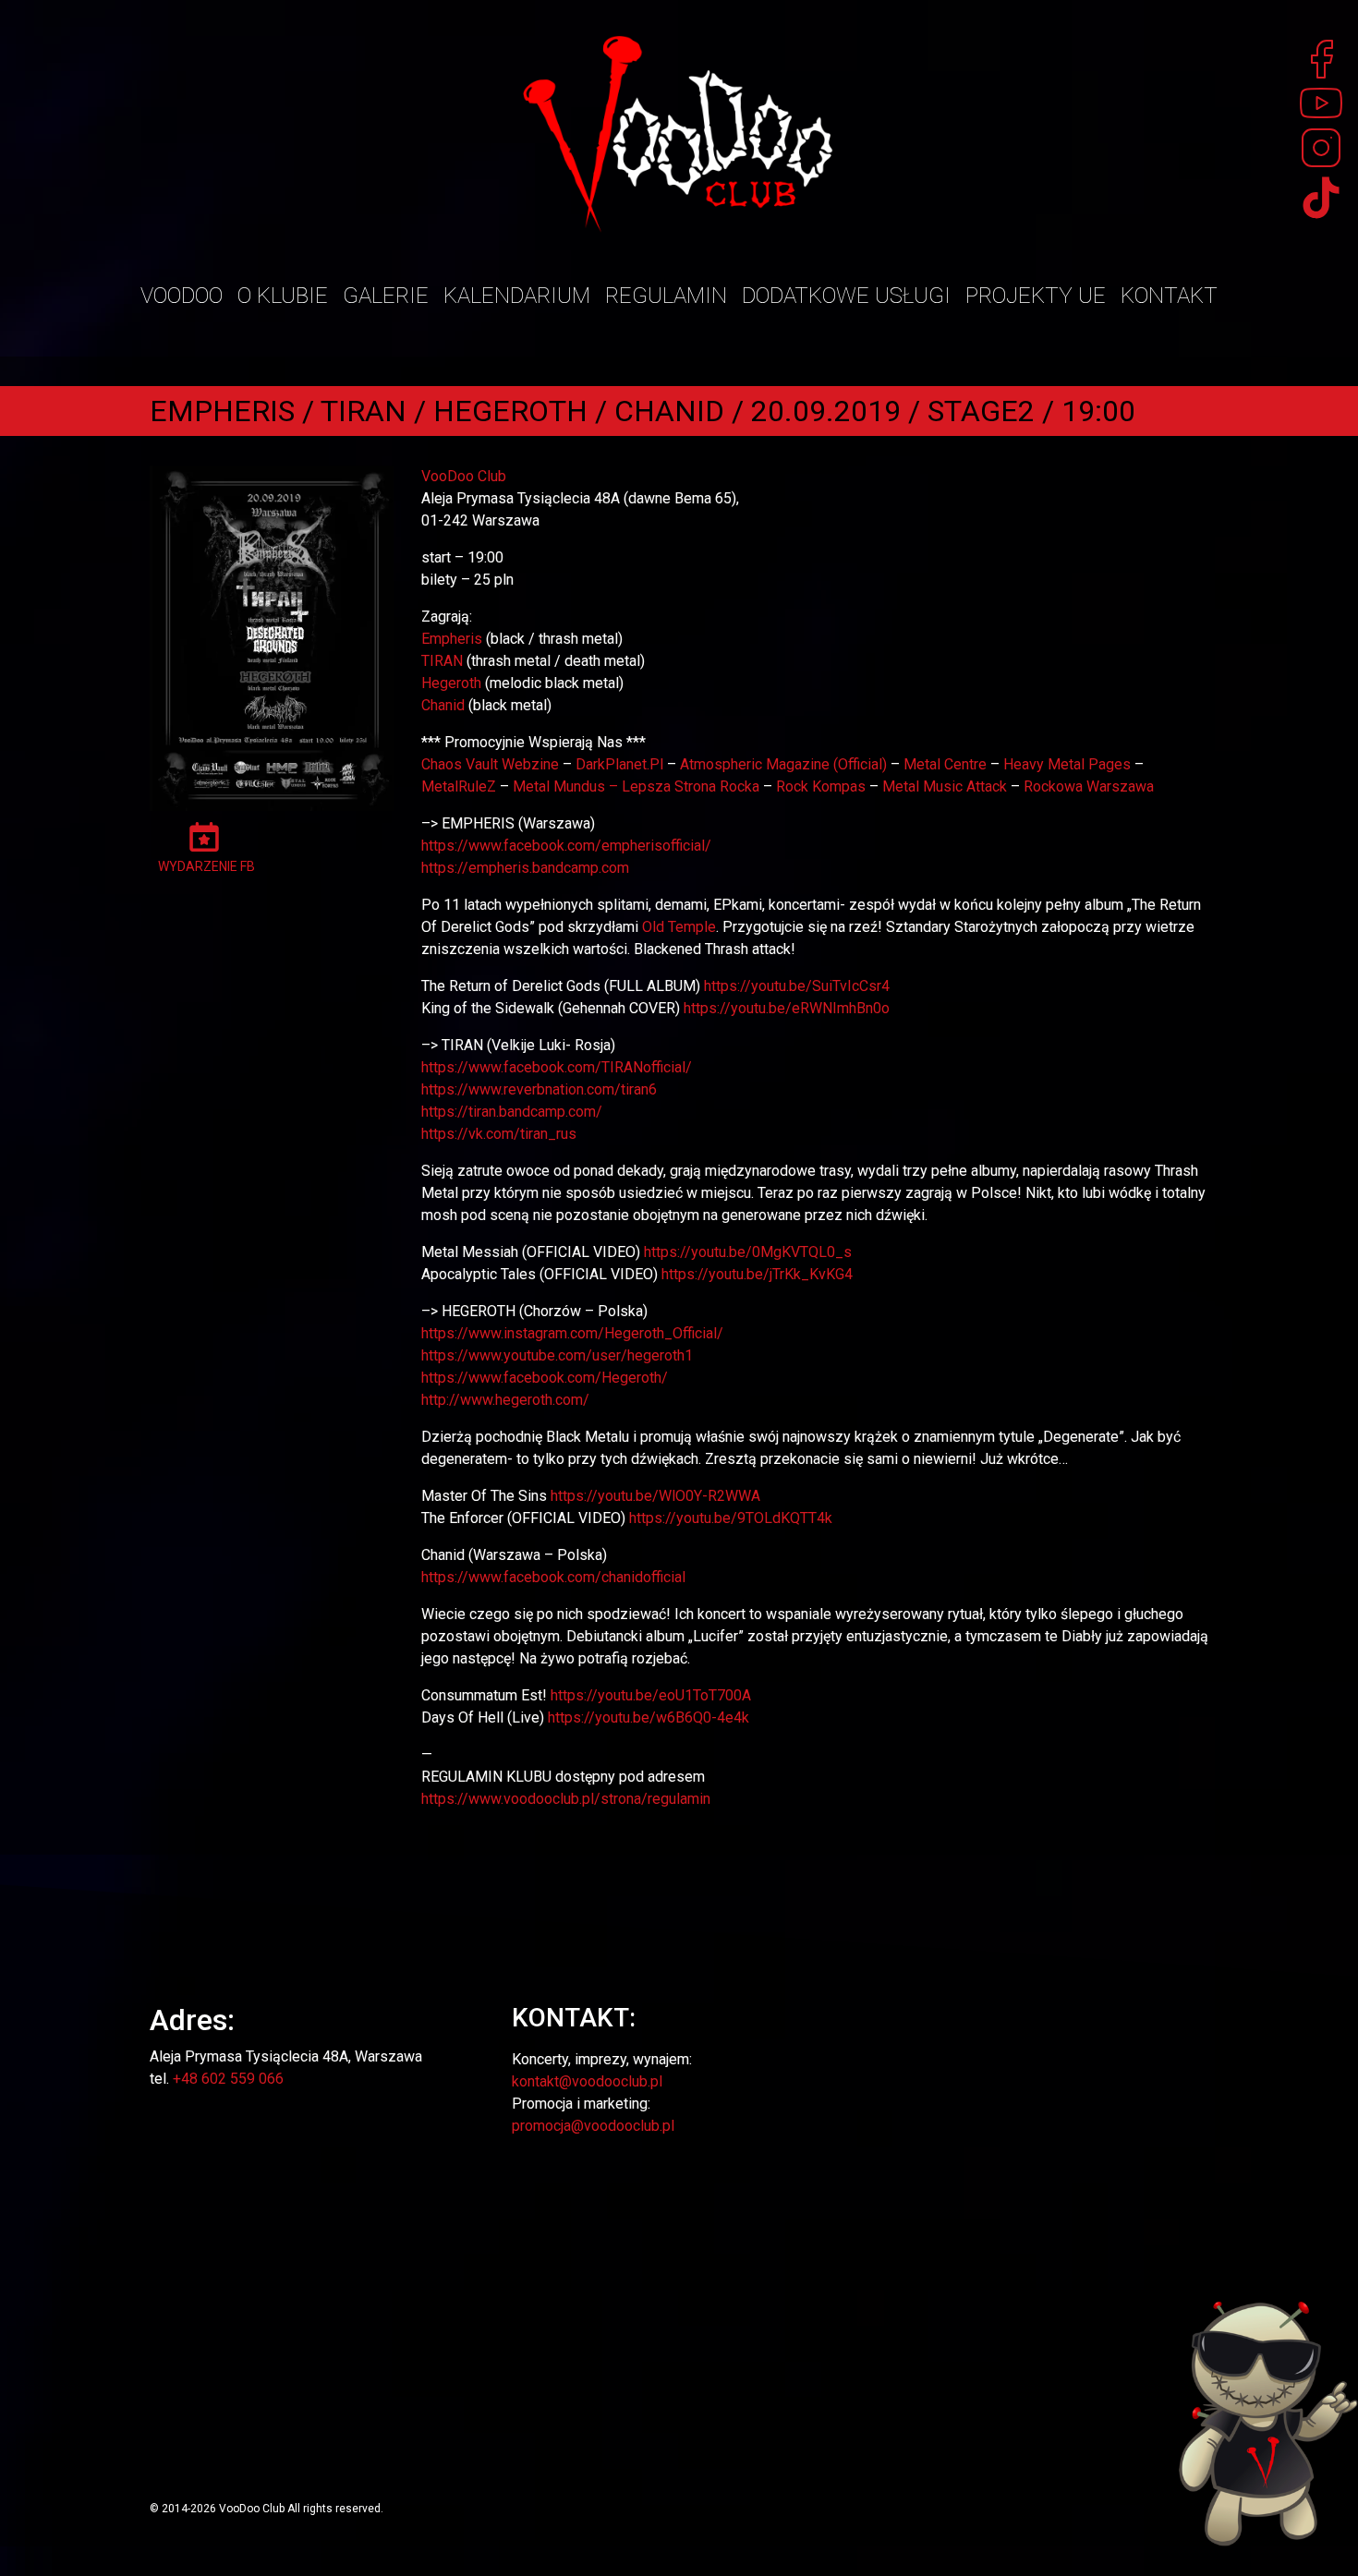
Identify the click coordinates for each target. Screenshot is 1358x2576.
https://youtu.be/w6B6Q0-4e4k (649, 1717)
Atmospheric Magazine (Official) (783, 764)
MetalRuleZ (459, 786)
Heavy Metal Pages (1067, 764)
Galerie (386, 296)
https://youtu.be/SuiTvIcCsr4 (797, 986)
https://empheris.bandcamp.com (525, 868)
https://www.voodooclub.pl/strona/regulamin (566, 1799)
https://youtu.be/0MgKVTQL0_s (748, 1252)
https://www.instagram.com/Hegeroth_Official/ (572, 1333)
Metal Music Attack (945, 786)
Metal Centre (945, 764)
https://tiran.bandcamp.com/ (512, 1112)
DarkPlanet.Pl (619, 764)
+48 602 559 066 (228, 2079)
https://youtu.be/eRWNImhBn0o (787, 1008)
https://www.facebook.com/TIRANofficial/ (557, 1067)
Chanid (443, 705)
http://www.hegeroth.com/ (505, 1400)
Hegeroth (451, 683)
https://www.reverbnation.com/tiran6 (539, 1089)
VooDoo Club (464, 476)
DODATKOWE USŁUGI (846, 296)
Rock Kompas (821, 786)
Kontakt (1169, 296)
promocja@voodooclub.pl (593, 2126)
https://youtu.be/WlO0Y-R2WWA (655, 1496)
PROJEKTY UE (1036, 296)
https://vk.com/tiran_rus (499, 1134)
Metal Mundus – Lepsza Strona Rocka (636, 786)
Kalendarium (517, 296)
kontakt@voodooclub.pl (587, 2081)
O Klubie (283, 296)
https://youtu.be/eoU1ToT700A (651, 1695)
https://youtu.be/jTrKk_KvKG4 (757, 1274)
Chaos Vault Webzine (490, 764)
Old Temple (679, 927)
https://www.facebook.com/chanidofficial (553, 1577)
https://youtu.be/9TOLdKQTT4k (731, 1518)
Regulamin (666, 296)
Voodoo (182, 296)
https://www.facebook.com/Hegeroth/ (545, 1378)
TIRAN (442, 661)
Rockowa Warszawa (1089, 786)
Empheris (452, 639)
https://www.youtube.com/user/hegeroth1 (557, 1355)
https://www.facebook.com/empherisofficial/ (566, 846)
